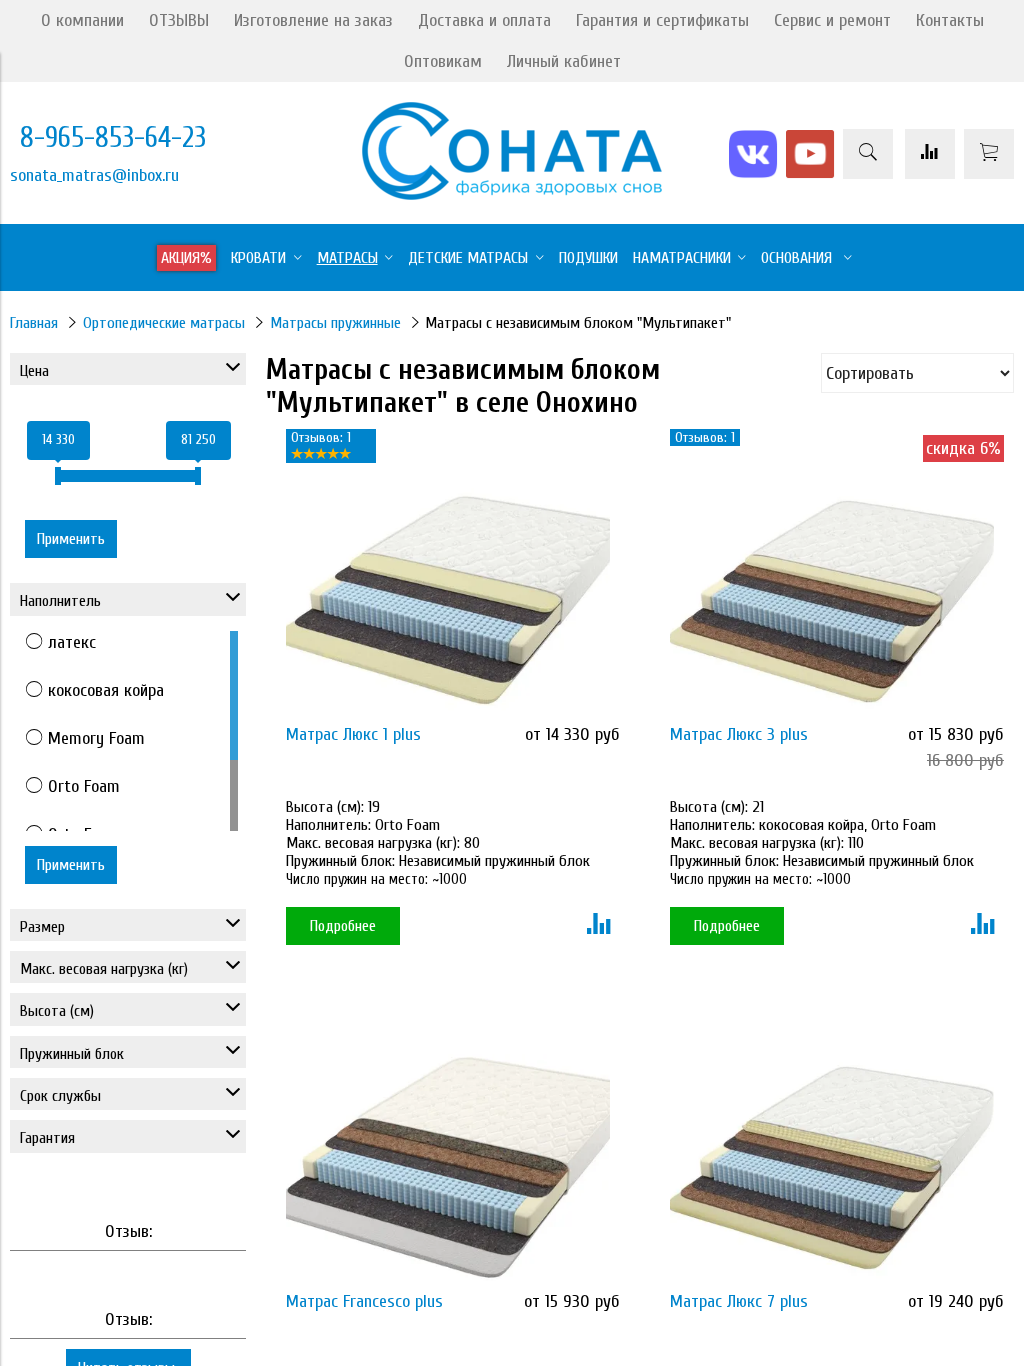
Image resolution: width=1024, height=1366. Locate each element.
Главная (34, 323)
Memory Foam (96, 738)
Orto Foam (84, 786)
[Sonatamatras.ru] (512, 194)
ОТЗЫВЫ (179, 20)
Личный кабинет (564, 61)
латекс (72, 642)
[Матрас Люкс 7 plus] (832, 1167)
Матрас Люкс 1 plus (353, 734)
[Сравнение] (930, 154)
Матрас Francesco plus (364, 1301)
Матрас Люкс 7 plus (739, 1301)
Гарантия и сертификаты (662, 20)
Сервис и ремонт (832, 20)
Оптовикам (443, 61)
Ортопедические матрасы (164, 323)
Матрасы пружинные (335, 323)
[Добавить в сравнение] (598, 926)
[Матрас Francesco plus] (448, 1167)
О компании (82, 20)
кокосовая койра (106, 690)
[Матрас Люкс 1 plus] (448, 601)
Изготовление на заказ (313, 20)
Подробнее (343, 926)
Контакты (950, 20)
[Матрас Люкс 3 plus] (832, 601)
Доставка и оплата (484, 20)
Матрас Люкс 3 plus (739, 734)
